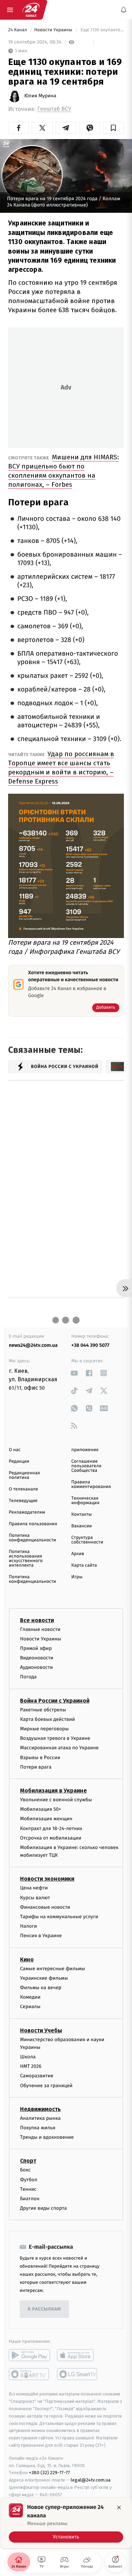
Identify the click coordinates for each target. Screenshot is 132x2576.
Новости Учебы (41, 2030)
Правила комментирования (91, 1484)
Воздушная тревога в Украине (55, 1738)
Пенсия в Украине (41, 1936)
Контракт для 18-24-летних (51, 1828)
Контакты (82, 1515)
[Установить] (66, 2523)
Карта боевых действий (48, 1719)
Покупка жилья (38, 2128)
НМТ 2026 (31, 2066)
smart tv (29, 2374)
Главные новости (40, 1629)
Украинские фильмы (44, 1978)
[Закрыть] (119, 2508)
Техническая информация (86, 1501)
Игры (77, 1577)
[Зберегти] (114, 128)
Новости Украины (54, 30)
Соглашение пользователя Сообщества (87, 1466)
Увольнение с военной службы (56, 1800)
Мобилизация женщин (46, 1819)
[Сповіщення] (124, 10)
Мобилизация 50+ (40, 1809)
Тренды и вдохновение (47, 2137)
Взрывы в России (40, 1758)
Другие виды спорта (43, 2208)
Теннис (28, 2189)
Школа (28, 2057)
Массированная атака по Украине (59, 1748)
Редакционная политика (24, 1475)
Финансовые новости (45, 1907)
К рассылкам (44, 2309)
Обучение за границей (46, 2086)
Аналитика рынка (40, 2118)
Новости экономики (47, 1879)
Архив (78, 1554)
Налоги (29, 1926)
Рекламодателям (27, 1512)
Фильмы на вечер (41, 1988)
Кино (27, 1959)
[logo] (31, 10)
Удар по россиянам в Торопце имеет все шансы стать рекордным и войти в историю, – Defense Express (61, 768)
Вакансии (82, 1526)
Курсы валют (35, 1898)
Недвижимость (40, 2109)
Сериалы (30, 2007)
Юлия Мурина (40, 96)
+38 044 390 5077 (90, 1345)
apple (78, 2355)
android (29, 2355)
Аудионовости (36, 1667)
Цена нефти (34, 1888)
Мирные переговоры (44, 1729)
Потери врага (36, 1767)
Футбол (29, 2180)
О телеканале (23, 1489)
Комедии (30, 1997)
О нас (15, 1450)
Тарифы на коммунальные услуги (59, 1917)
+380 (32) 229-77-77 (49, 2473)
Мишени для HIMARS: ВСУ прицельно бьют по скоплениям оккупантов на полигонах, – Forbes (64, 471)
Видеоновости (37, 1658)
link (74, 1373)
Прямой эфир (36, 1648)
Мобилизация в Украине (54, 1791)
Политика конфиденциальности (32, 1538)
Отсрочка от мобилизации (51, 1838)
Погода (28, 1677)
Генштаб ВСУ (54, 109)
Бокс (25, 2170)
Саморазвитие (37, 2076)
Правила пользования (33, 1524)
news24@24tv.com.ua (33, 1345)
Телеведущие (23, 1501)
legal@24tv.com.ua (91, 2480)
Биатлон (30, 2199)
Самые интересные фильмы (52, 1969)
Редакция (19, 1461)
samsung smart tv (78, 2374)
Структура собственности (87, 1540)
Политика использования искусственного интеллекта (26, 1559)
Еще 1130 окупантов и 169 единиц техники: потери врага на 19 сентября (102, 30)
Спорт (28, 2161)
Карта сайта (84, 1565)
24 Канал (18, 30)
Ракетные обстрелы (43, 1710)
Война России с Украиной (55, 1701)
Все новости (37, 1620)
